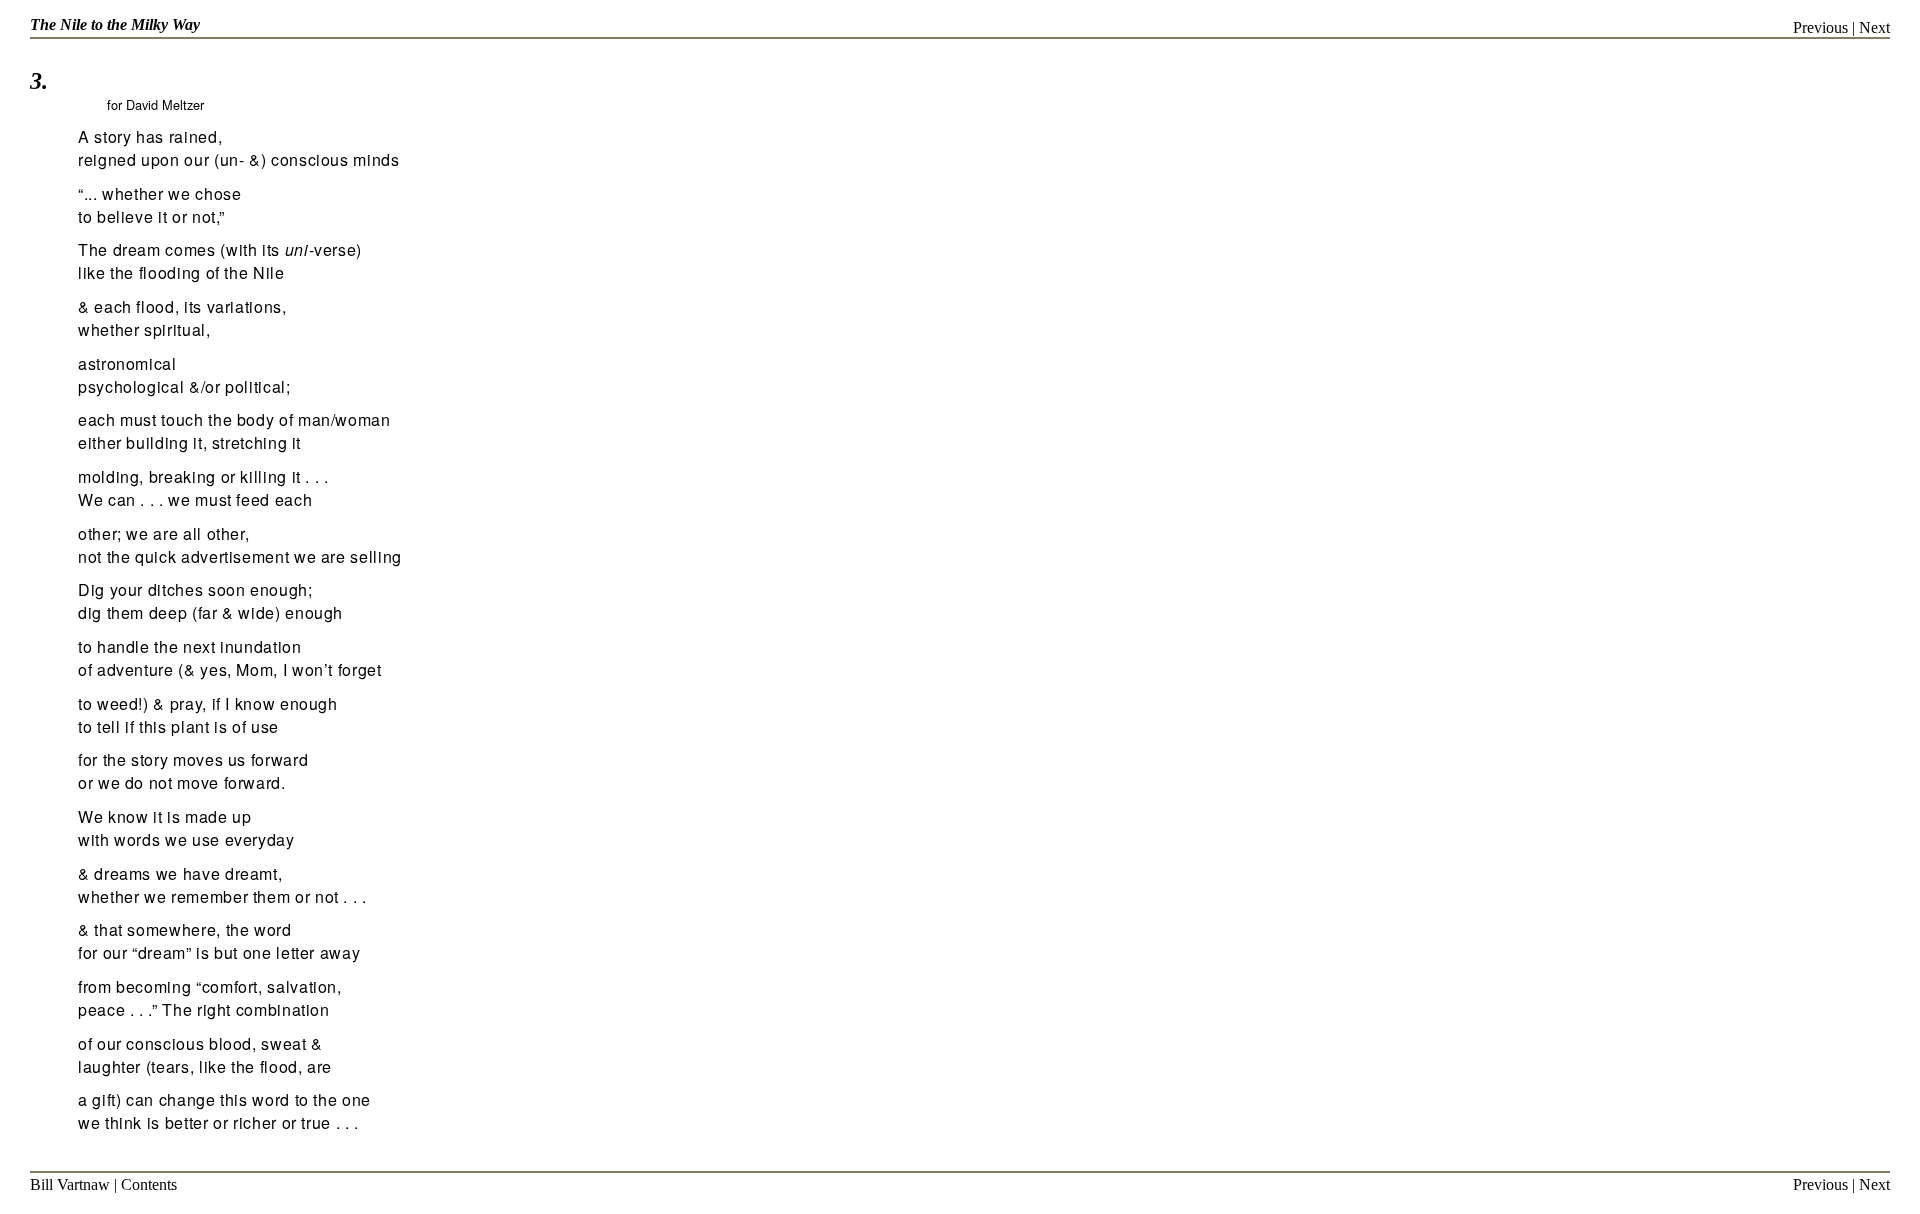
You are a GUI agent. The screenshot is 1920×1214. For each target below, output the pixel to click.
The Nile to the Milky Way (115, 24)
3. (39, 81)
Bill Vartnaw (70, 1184)
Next (1874, 27)
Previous (1820, 27)
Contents (149, 1184)
